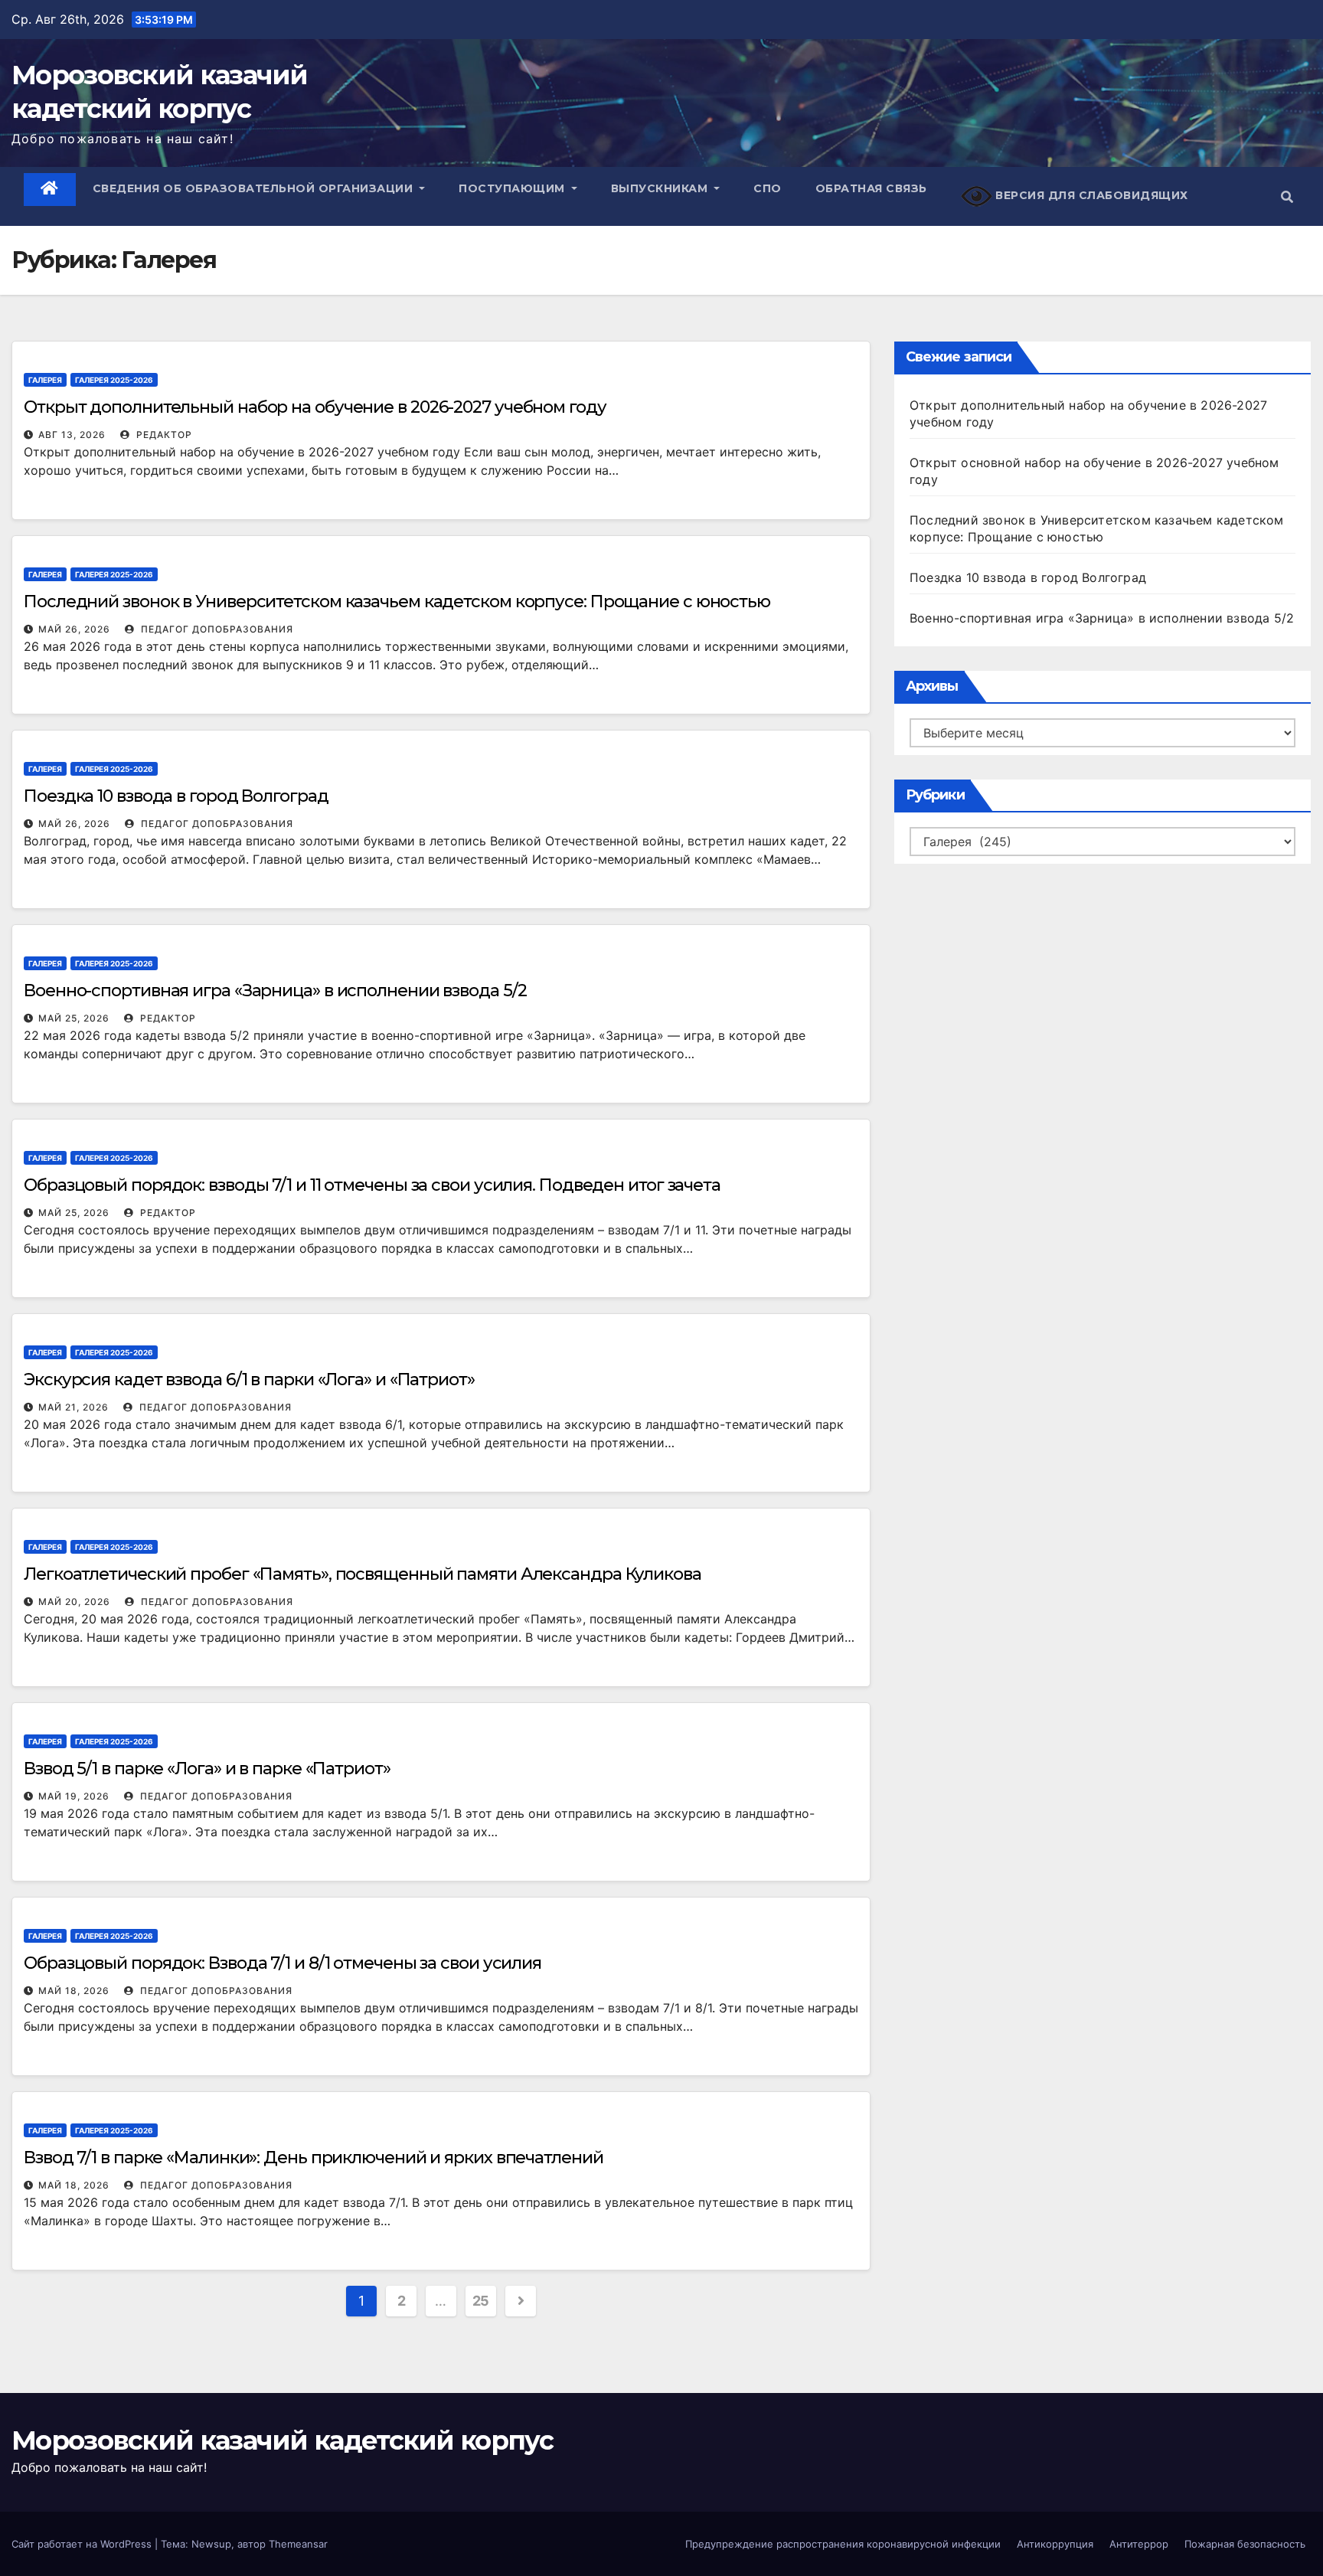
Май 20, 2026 (74, 1602)
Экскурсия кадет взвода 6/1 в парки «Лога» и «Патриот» (249, 1380)
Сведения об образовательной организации (255, 188)
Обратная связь (871, 188)
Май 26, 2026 (74, 629)
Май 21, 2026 (73, 1407)
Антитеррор (1139, 2544)
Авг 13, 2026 (72, 435)
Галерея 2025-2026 (114, 380)
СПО (768, 188)
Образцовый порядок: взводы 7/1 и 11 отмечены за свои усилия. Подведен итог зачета (372, 1185)
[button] (1287, 197)
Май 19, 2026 (74, 1796)
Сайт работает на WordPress (83, 2544)
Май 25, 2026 (74, 1018)
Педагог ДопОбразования (216, 629)
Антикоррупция (1055, 2544)
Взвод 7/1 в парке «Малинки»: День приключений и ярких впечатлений (314, 2158)
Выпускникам (661, 188)
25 (481, 2301)
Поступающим (513, 188)
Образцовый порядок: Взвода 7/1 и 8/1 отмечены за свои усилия (283, 1963)
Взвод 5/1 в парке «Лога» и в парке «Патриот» (207, 1769)
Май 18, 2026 (74, 1991)
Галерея (45, 380)
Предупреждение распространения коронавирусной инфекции (843, 2544)
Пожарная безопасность (1245, 2544)
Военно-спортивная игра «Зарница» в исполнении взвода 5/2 (275, 991)
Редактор (163, 435)
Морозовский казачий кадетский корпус (282, 2440)
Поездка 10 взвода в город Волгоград (176, 796)
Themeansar (298, 2544)
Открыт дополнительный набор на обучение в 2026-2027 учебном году (315, 407)
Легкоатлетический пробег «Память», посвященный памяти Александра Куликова (363, 1574)
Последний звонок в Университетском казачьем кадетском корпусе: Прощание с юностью (397, 602)
